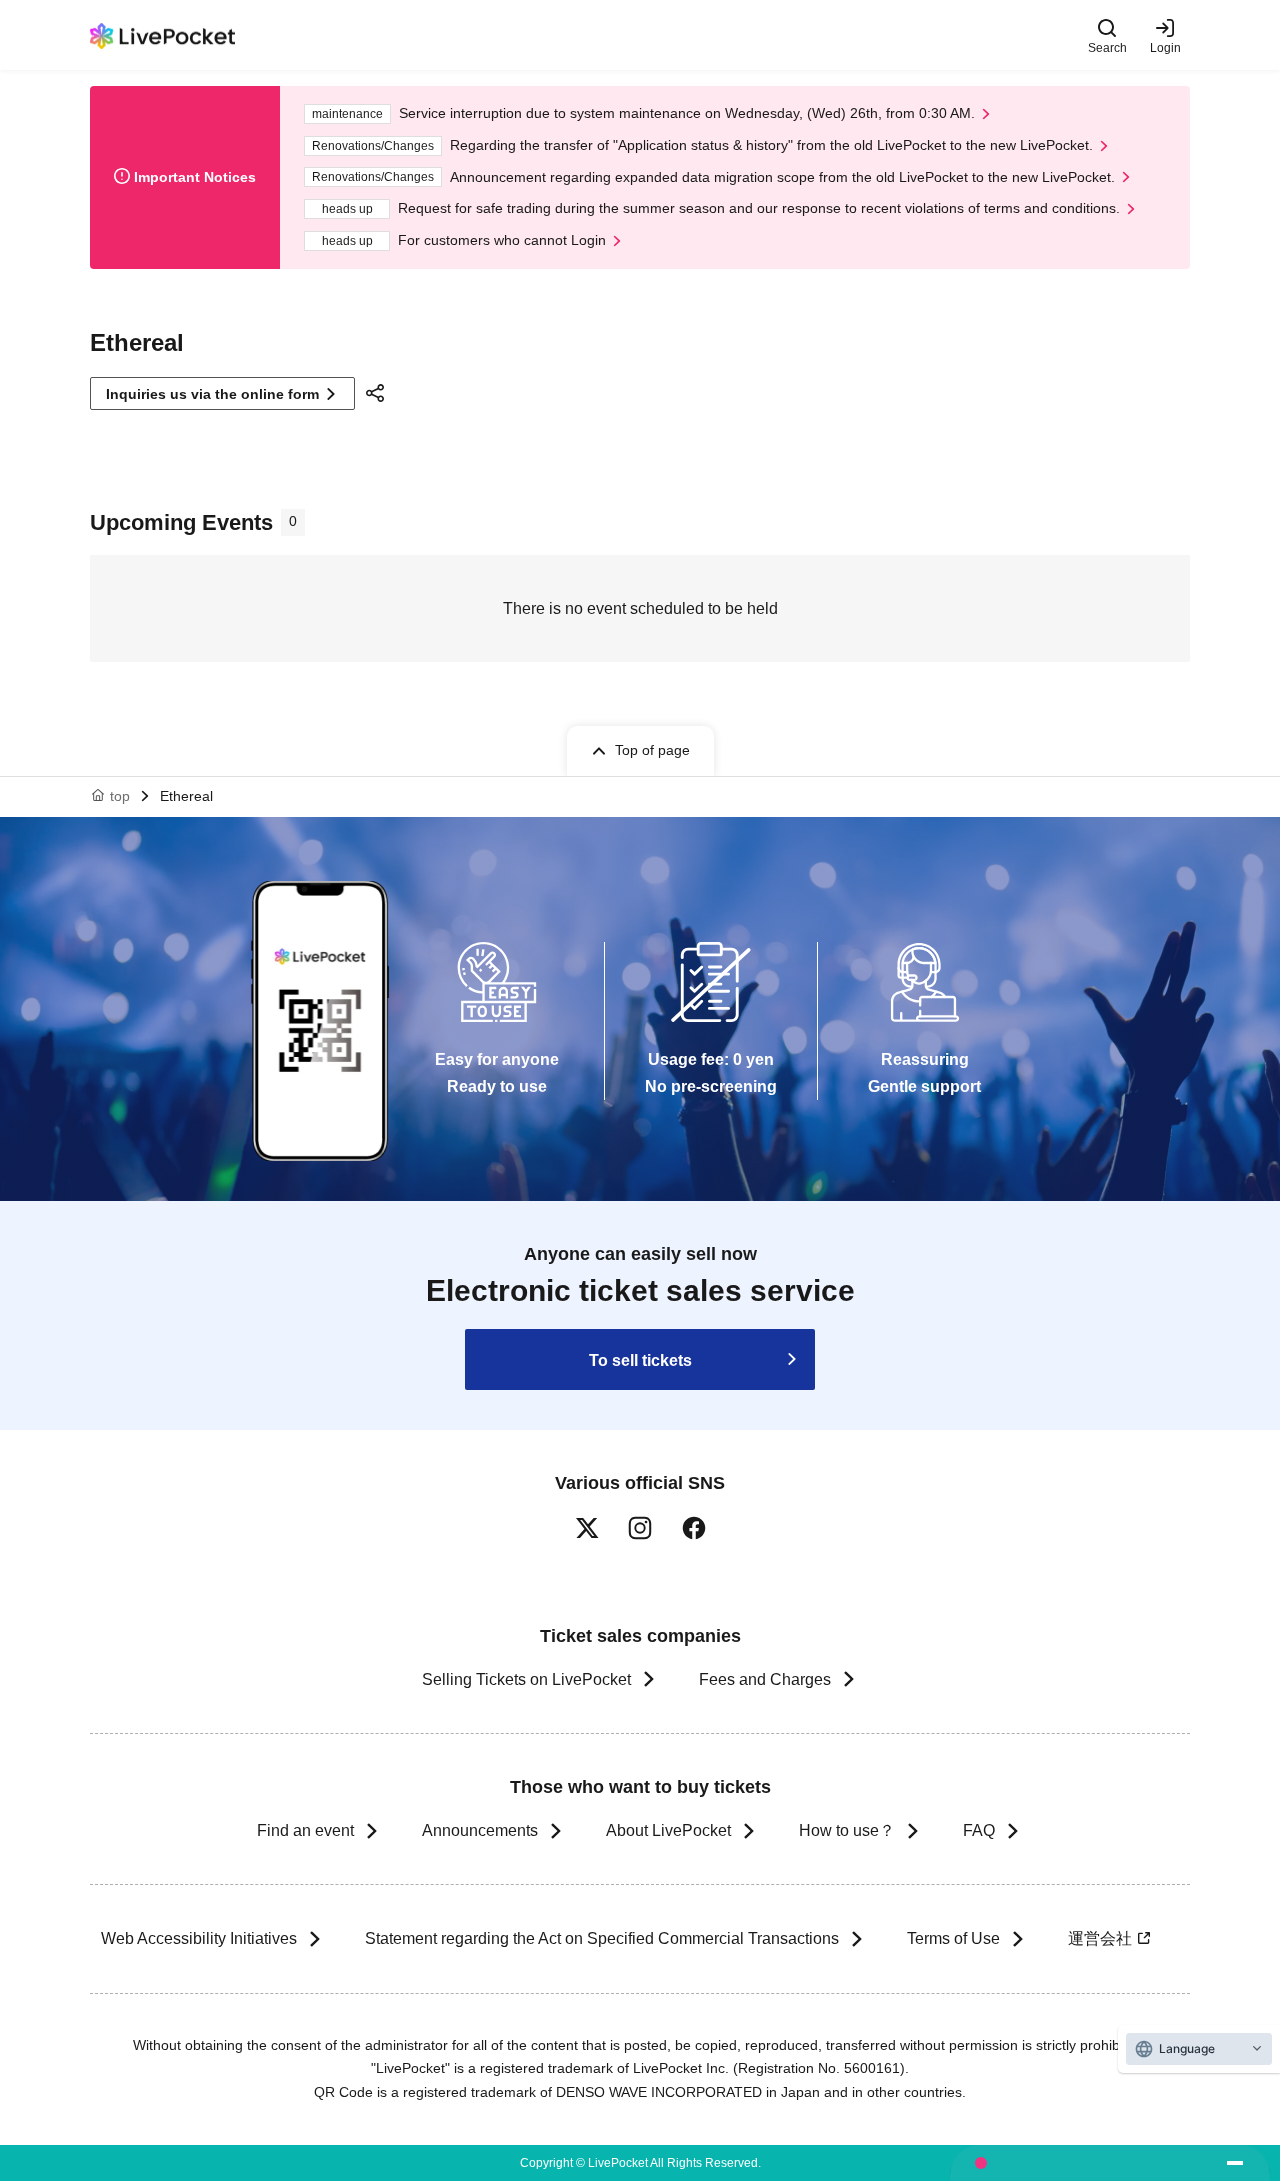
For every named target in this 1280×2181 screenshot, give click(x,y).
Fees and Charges (765, 1679)
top (120, 796)
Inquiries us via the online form (212, 394)
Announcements (480, 1830)
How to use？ (847, 1830)
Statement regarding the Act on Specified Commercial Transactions (602, 1938)
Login (1165, 47)
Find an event (305, 1830)
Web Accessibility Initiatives (199, 1938)
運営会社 (1100, 1938)
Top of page (652, 750)
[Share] (378, 393)
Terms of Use (953, 1938)
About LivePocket (668, 1830)
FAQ (979, 1830)
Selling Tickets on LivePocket (526, 1679)
